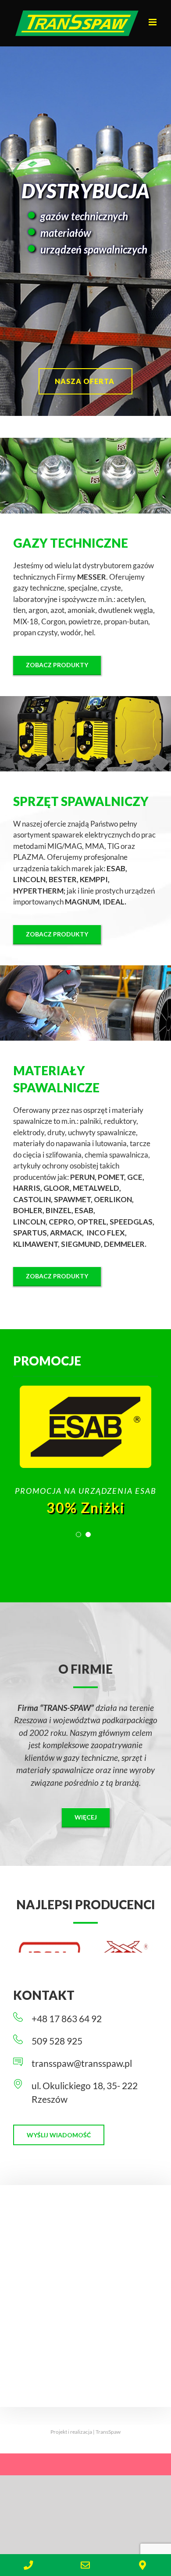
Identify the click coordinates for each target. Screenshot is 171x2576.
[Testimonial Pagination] (78, 1534)
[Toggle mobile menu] (153, 22)
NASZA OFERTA (85, 381)
